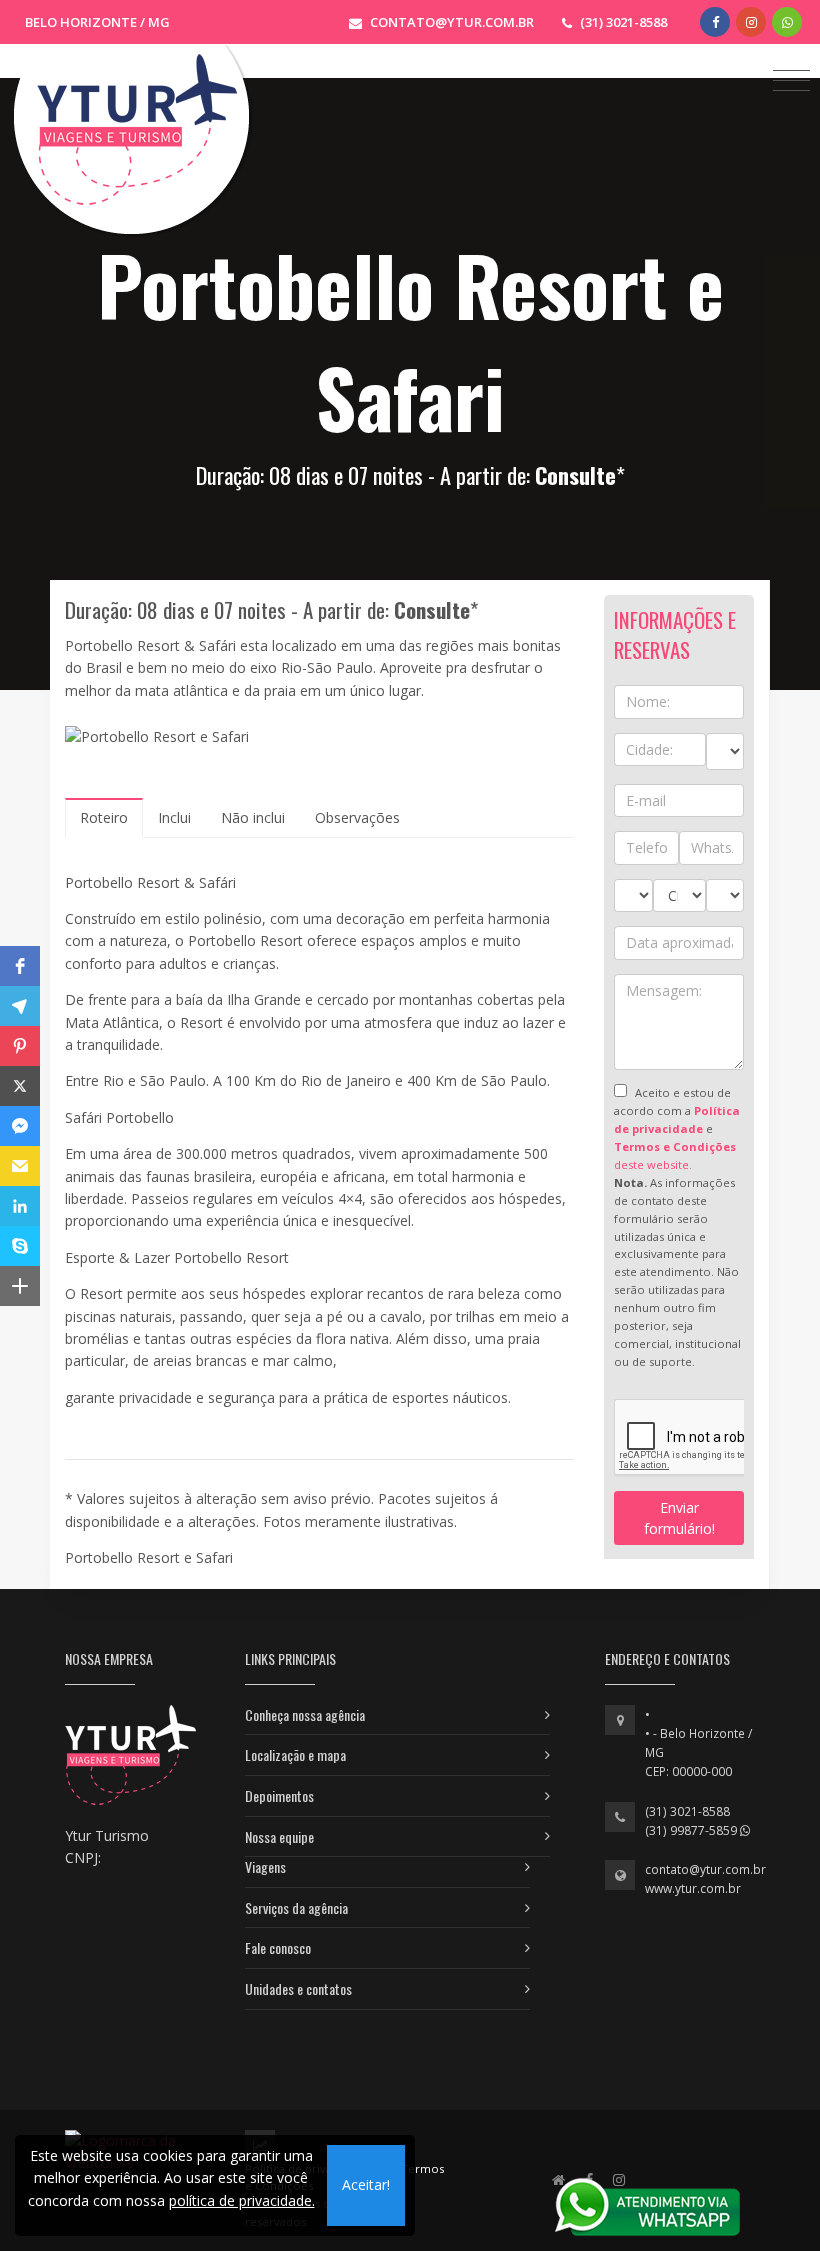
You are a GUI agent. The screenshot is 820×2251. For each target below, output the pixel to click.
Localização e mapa (295, 1754)
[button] (20, 966)
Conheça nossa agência (305, 1714)
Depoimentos (279, 1795)
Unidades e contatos (298, 1988)
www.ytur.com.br (693, 1888)
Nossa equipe (279, 1836)
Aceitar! (366, 2184)
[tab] (104, 817)
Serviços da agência (296, 1907)
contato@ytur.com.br (705, 1869)
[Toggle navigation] (791, 79)
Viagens (265, 1866)
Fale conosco (278, 1947)
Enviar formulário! (679, 1518)
